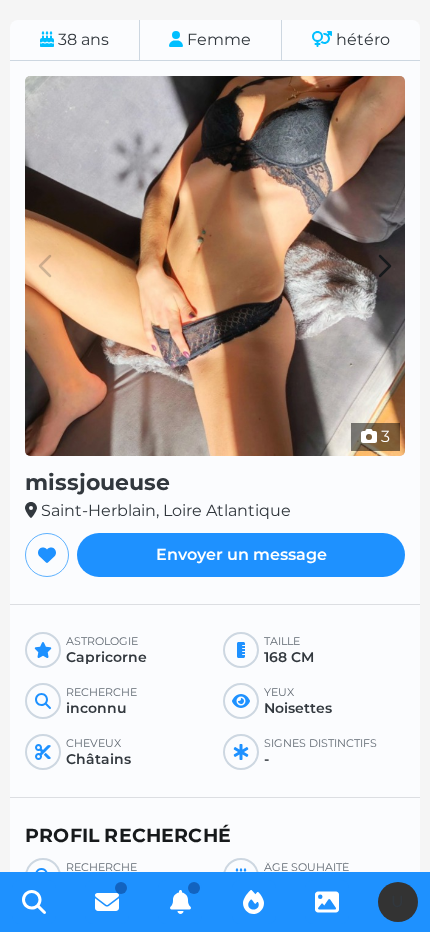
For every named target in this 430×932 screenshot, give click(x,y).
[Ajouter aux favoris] (47, 555)
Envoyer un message (241, 554)
